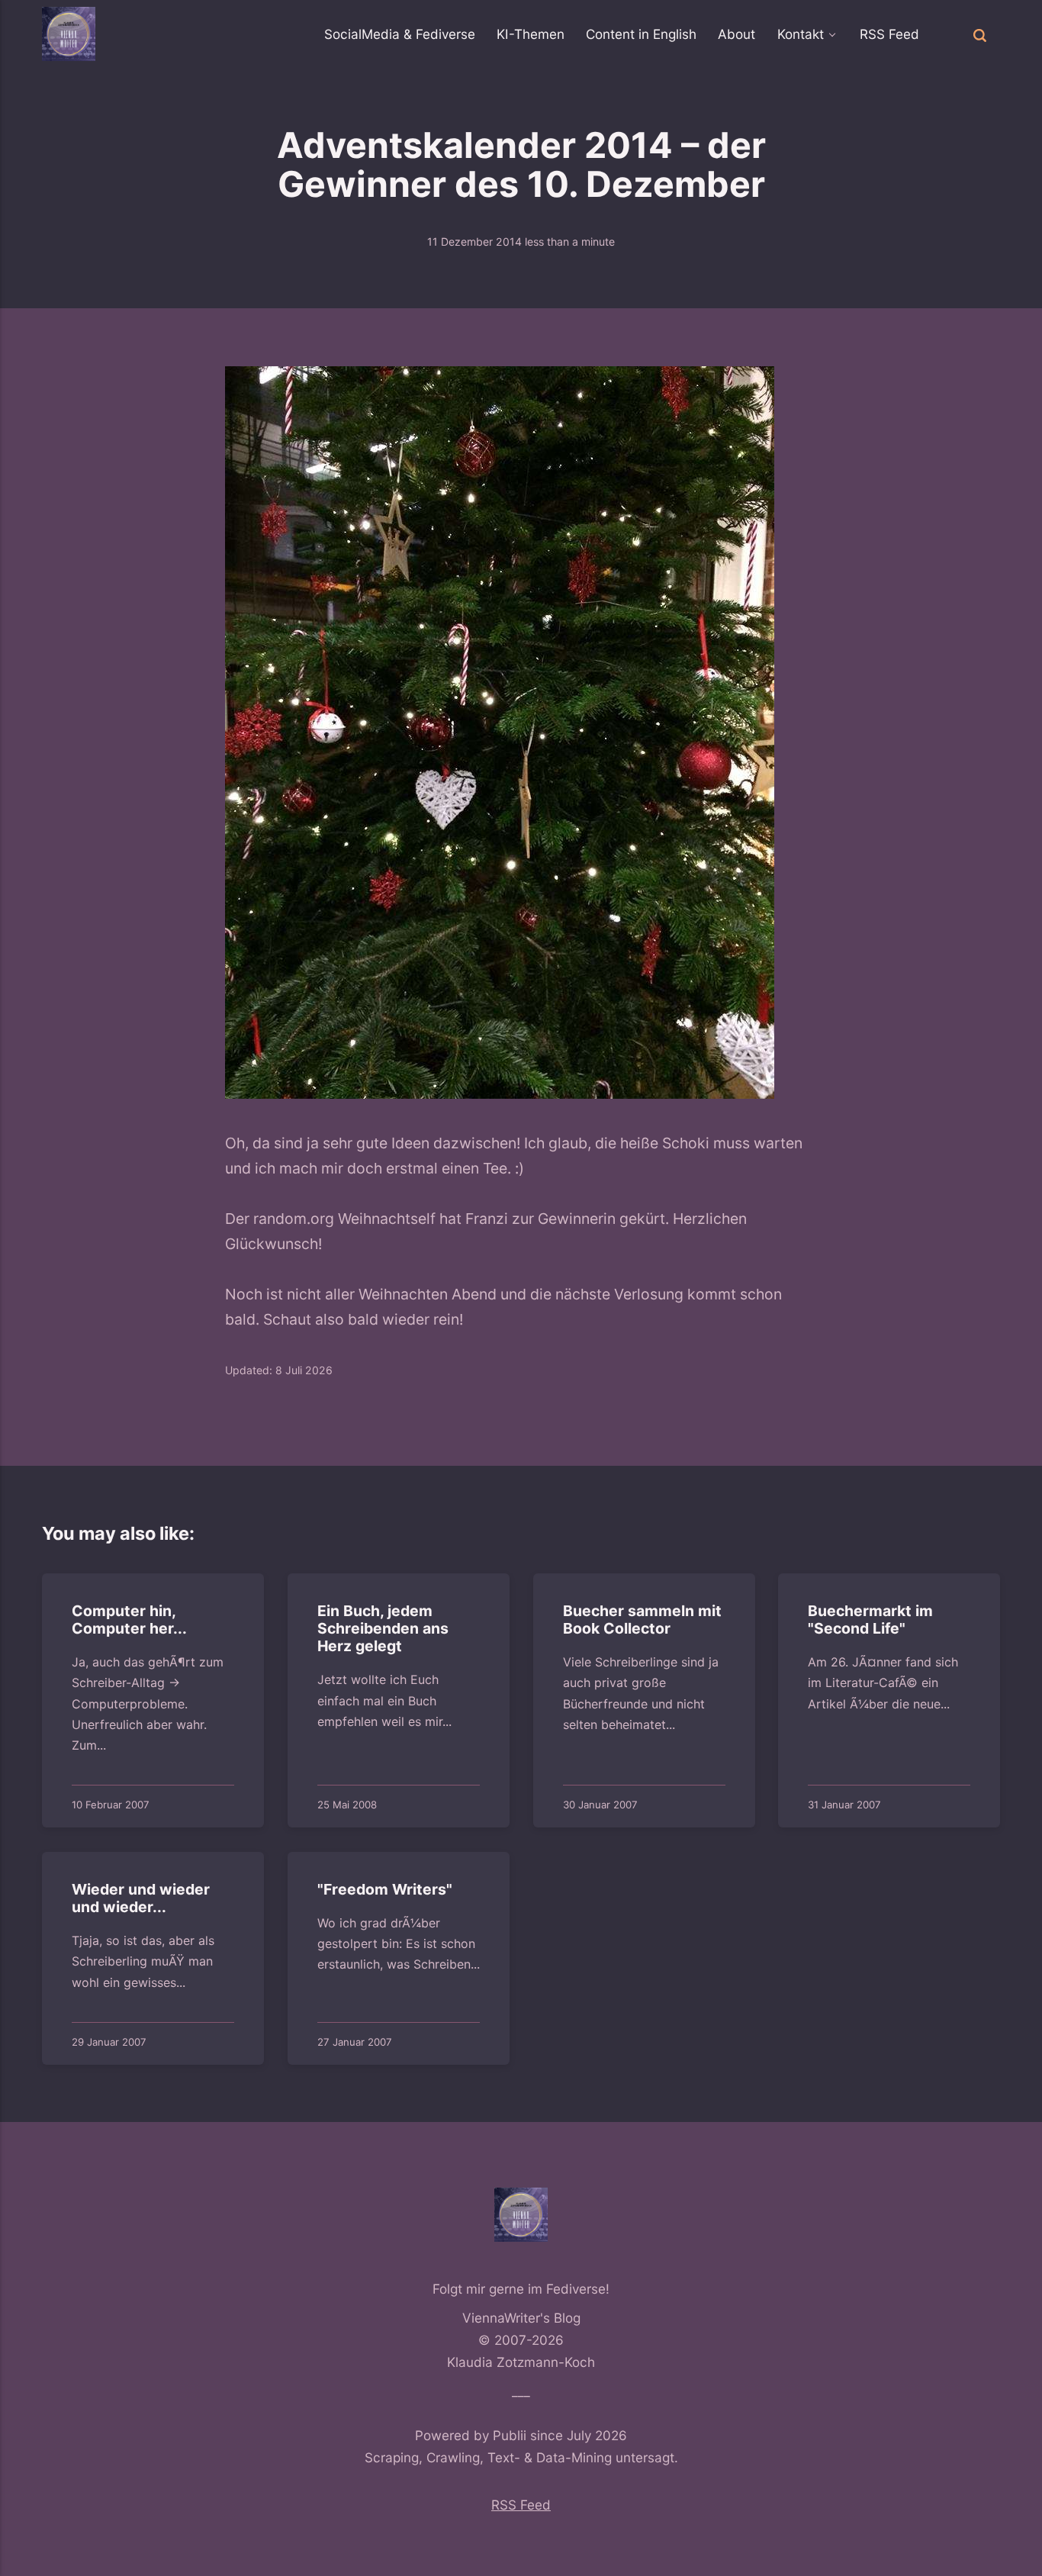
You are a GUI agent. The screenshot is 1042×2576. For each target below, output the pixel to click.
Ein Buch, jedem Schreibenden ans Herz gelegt (382, 1629)
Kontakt (801, 34)
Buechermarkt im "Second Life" (870, 1620)
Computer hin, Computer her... (129, 1620)
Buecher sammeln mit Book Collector (642, 1620)
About (736, 34)
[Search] (980, 34)
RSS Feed (889, 34)
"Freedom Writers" (384, 1889)
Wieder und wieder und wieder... (140, 1897)
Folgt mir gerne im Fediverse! (521, 2289)
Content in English (641, 34)
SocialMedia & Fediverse (400, 34)
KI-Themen (531, 34)
